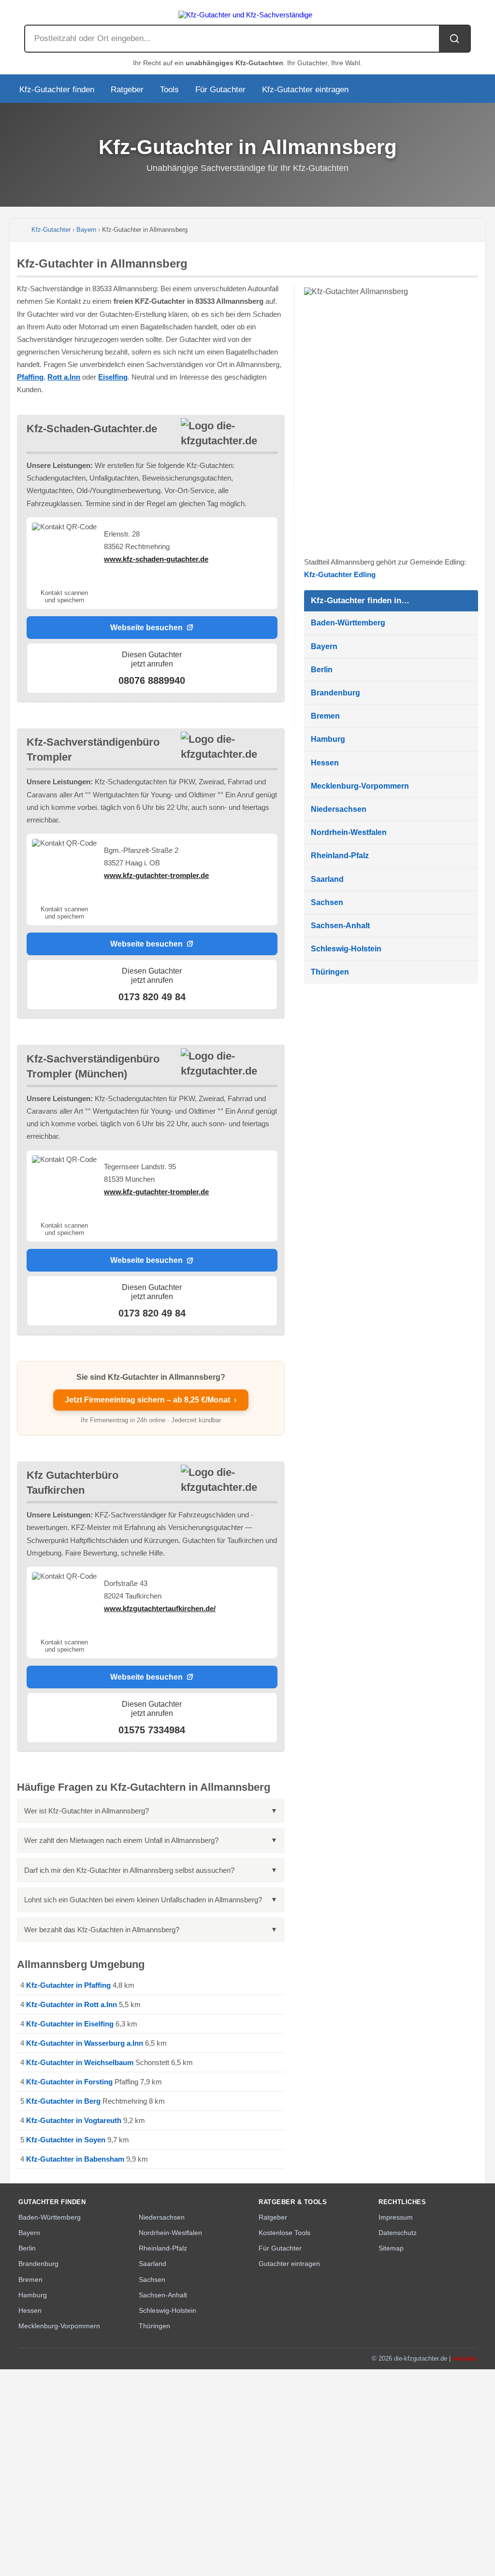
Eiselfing (113, 377)
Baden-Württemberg (348, 623)
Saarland (327, 879)
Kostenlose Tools (284, 2233)
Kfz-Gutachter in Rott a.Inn (72, 2004)
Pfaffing (30, 377)
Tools (169, 90)
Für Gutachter (220, 90)
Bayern (86, 230)
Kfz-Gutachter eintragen (305, 90)
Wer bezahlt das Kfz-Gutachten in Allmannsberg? (102, 1930)
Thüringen (330, 972)
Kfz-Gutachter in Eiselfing (70, 2024)
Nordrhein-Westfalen (349, 832)
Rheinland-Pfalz (340, 856)
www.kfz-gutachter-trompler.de (156, 875)
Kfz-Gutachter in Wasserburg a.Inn (85, 2043)
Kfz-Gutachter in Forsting (69, 2082)
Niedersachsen (339, 809)
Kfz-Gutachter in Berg (63, 2101)
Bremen (325, 716)
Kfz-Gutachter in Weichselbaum (80, 2062)
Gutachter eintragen (289, 2264)
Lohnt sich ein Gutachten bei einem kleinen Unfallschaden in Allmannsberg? (143, 1900)
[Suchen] (454, 39)
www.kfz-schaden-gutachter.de (156, 559)
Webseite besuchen (146, 627)
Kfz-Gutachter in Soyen (66, 2140)
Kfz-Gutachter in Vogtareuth (74, 2120)
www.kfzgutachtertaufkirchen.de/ (160, 1608)
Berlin (322, 670)
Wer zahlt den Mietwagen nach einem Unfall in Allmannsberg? (121, 1840)
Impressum (396, 2217)
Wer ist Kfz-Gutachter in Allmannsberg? (87, 1811)
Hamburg (328, 739)
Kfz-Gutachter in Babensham (75, 2159)
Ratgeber (127, 90)
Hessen (325, 763)
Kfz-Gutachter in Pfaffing (68, 1985)
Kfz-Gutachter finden (57, 90)
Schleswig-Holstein (346, 949)
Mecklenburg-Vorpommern (360, 786)
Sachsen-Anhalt (340, 926)
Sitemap (391, 2248)
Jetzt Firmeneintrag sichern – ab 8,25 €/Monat (151, 1400)
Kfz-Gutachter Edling (340, 574)
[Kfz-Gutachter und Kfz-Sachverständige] (247, 12)
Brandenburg (335, 693)
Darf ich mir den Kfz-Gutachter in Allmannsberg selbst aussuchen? (129, 1870)
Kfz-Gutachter (51, 230)
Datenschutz (398, 2233)
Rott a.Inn (64, 377)
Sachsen (327, 902)
